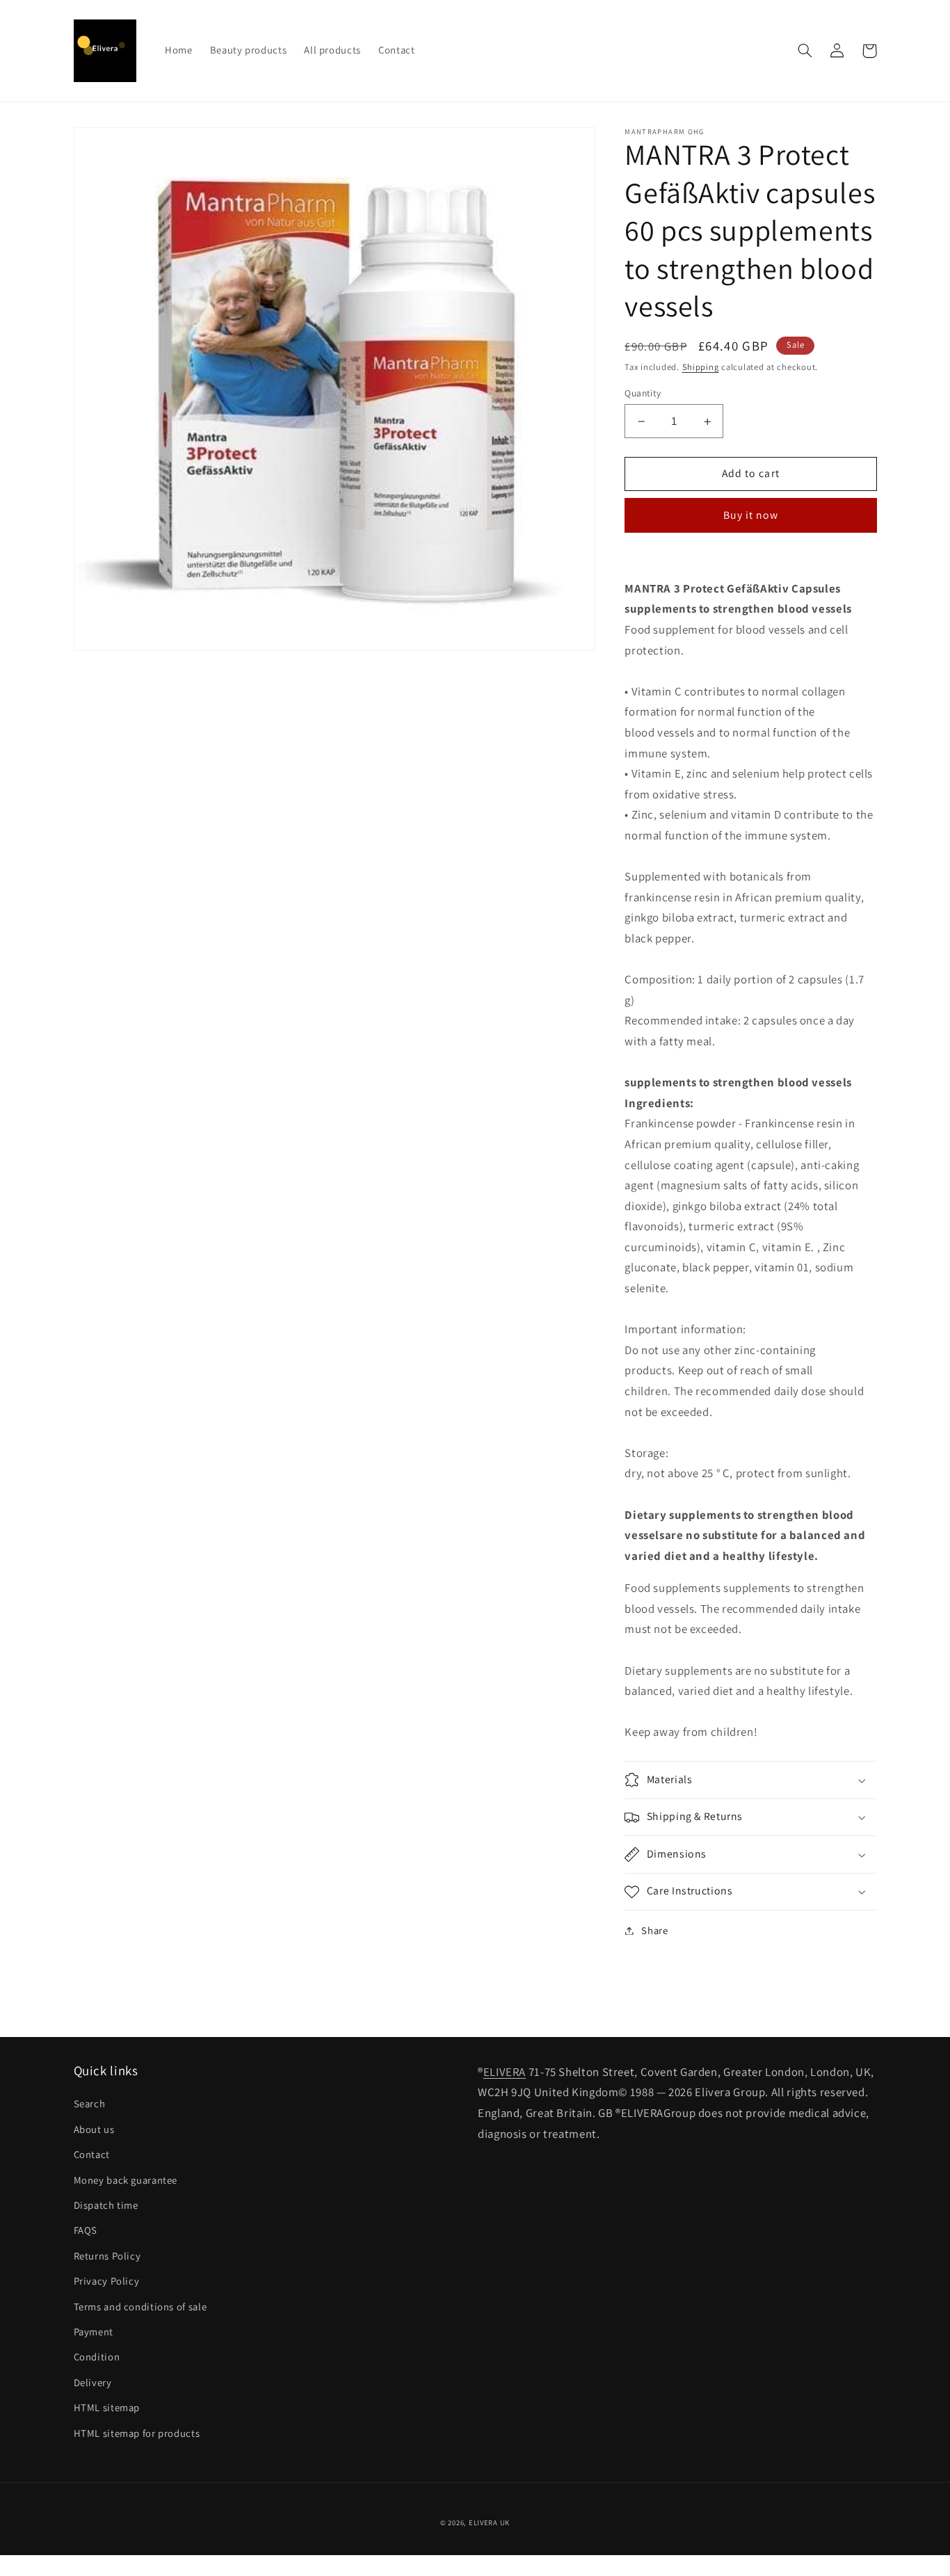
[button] (805, 51)
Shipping (701, 367)
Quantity (643, 393)
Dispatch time (106, 2205)
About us (94, 2129)
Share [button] (654, 1930)
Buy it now (751, 515)
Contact (92, 2154)
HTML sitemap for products (137, 2433)
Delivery (93, 2382)
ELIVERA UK (489, 2522)
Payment (94, 2332)
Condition (97, 2357)
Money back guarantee (126, 2180)
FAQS (86, 2230)
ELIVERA (505, 2072)
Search (90, 2103)
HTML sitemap (107, 2407)
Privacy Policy (107, 2281)
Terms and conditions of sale (140, 2307)
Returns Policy (107, 2256)
